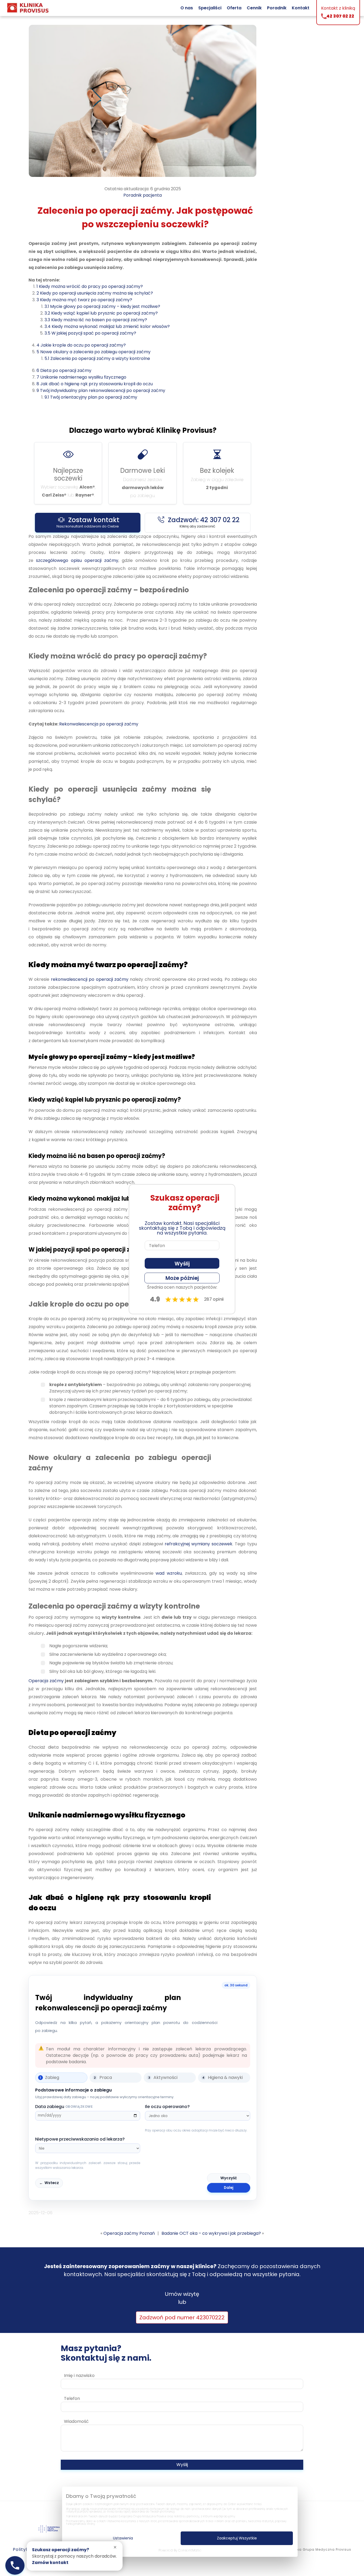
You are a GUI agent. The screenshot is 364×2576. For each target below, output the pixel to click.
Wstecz (49, 2183)
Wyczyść (229, 2178)
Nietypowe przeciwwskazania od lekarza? (80, 2139)
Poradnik (277, 8)
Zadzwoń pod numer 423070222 (182, 2317)
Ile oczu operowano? (167, 2107)
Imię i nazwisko (79, 2375)
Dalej (229, 2188)
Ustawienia (123, 2538)
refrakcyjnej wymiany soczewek (199, 1544)
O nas (187, 8)
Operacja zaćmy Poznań (129, 2233)
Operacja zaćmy (46, 1681)
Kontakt (301, 8)
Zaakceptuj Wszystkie (237, 2538)
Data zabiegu (64, 2107)
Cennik (254, 8)
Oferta (234, 8)
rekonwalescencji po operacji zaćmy (90, 979)
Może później (182, 1278)
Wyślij (182, 2465)
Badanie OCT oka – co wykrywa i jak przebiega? (211, 2233)
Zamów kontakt (50, 2563)
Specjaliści (210, 8)
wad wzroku (169, 1573)
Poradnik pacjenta (143, 195)
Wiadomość (76, 2421)
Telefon (72, 2398)
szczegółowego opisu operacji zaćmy (77, 560)
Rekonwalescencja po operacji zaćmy (99, 724)
